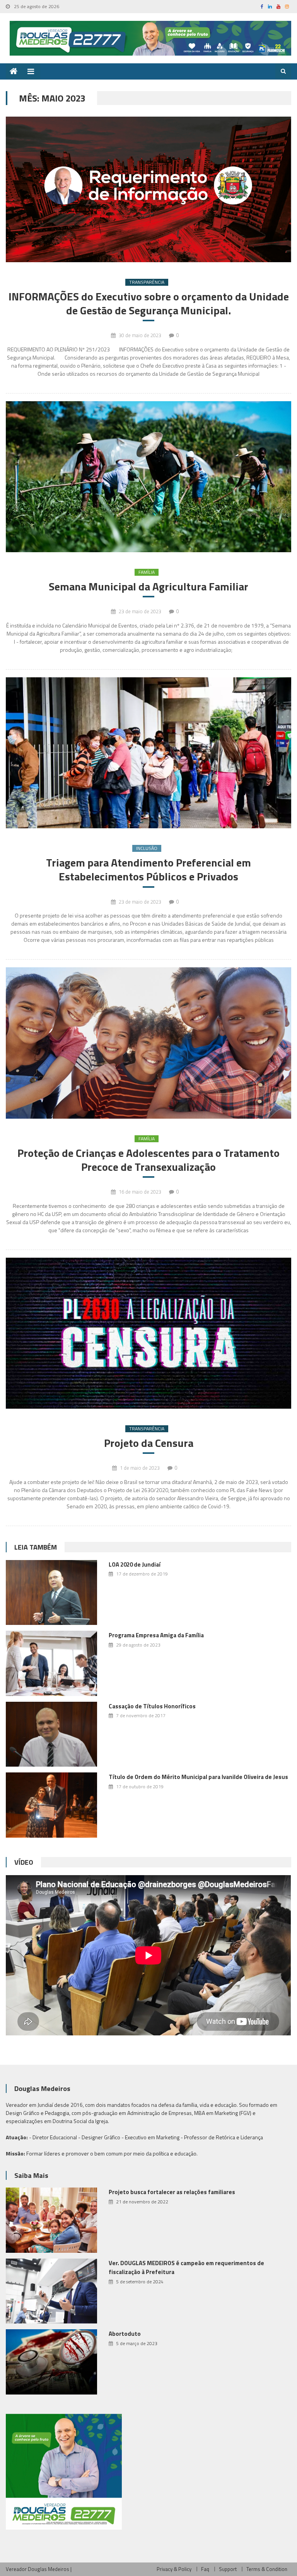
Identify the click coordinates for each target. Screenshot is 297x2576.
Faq (205, 2569)
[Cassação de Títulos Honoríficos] (51, 1734)
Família (147, 572)
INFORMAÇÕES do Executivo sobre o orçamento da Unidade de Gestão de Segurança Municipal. (149, 304)
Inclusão (147, 848)
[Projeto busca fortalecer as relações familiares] (51, 2220)
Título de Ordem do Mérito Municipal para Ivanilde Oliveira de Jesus (198, 1777)
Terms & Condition (267, 2569)
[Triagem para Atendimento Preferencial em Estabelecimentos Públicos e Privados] (148, 753)
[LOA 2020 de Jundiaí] (51, 1593)
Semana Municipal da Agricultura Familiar (148, 587)
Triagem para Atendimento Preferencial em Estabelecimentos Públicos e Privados (148, 870)
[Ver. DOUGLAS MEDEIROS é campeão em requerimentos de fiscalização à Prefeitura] (51, 2291)
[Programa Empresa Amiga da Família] (51, 1663)
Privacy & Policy (174, 2569)
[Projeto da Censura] (148, 1333)
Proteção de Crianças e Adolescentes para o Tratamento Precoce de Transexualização (148, 1160)
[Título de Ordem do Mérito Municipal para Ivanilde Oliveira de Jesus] (51, 1805)
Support (228, 2569)
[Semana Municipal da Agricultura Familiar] (148, 477)
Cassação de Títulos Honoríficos (152, 1706)
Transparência (147, 282)
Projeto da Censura (149, 1443)
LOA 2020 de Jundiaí (135, 1564)
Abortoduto (125, 2334)
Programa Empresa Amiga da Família (156, 1635)
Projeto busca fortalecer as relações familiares (172, 2192)
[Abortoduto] (51, 2362)
